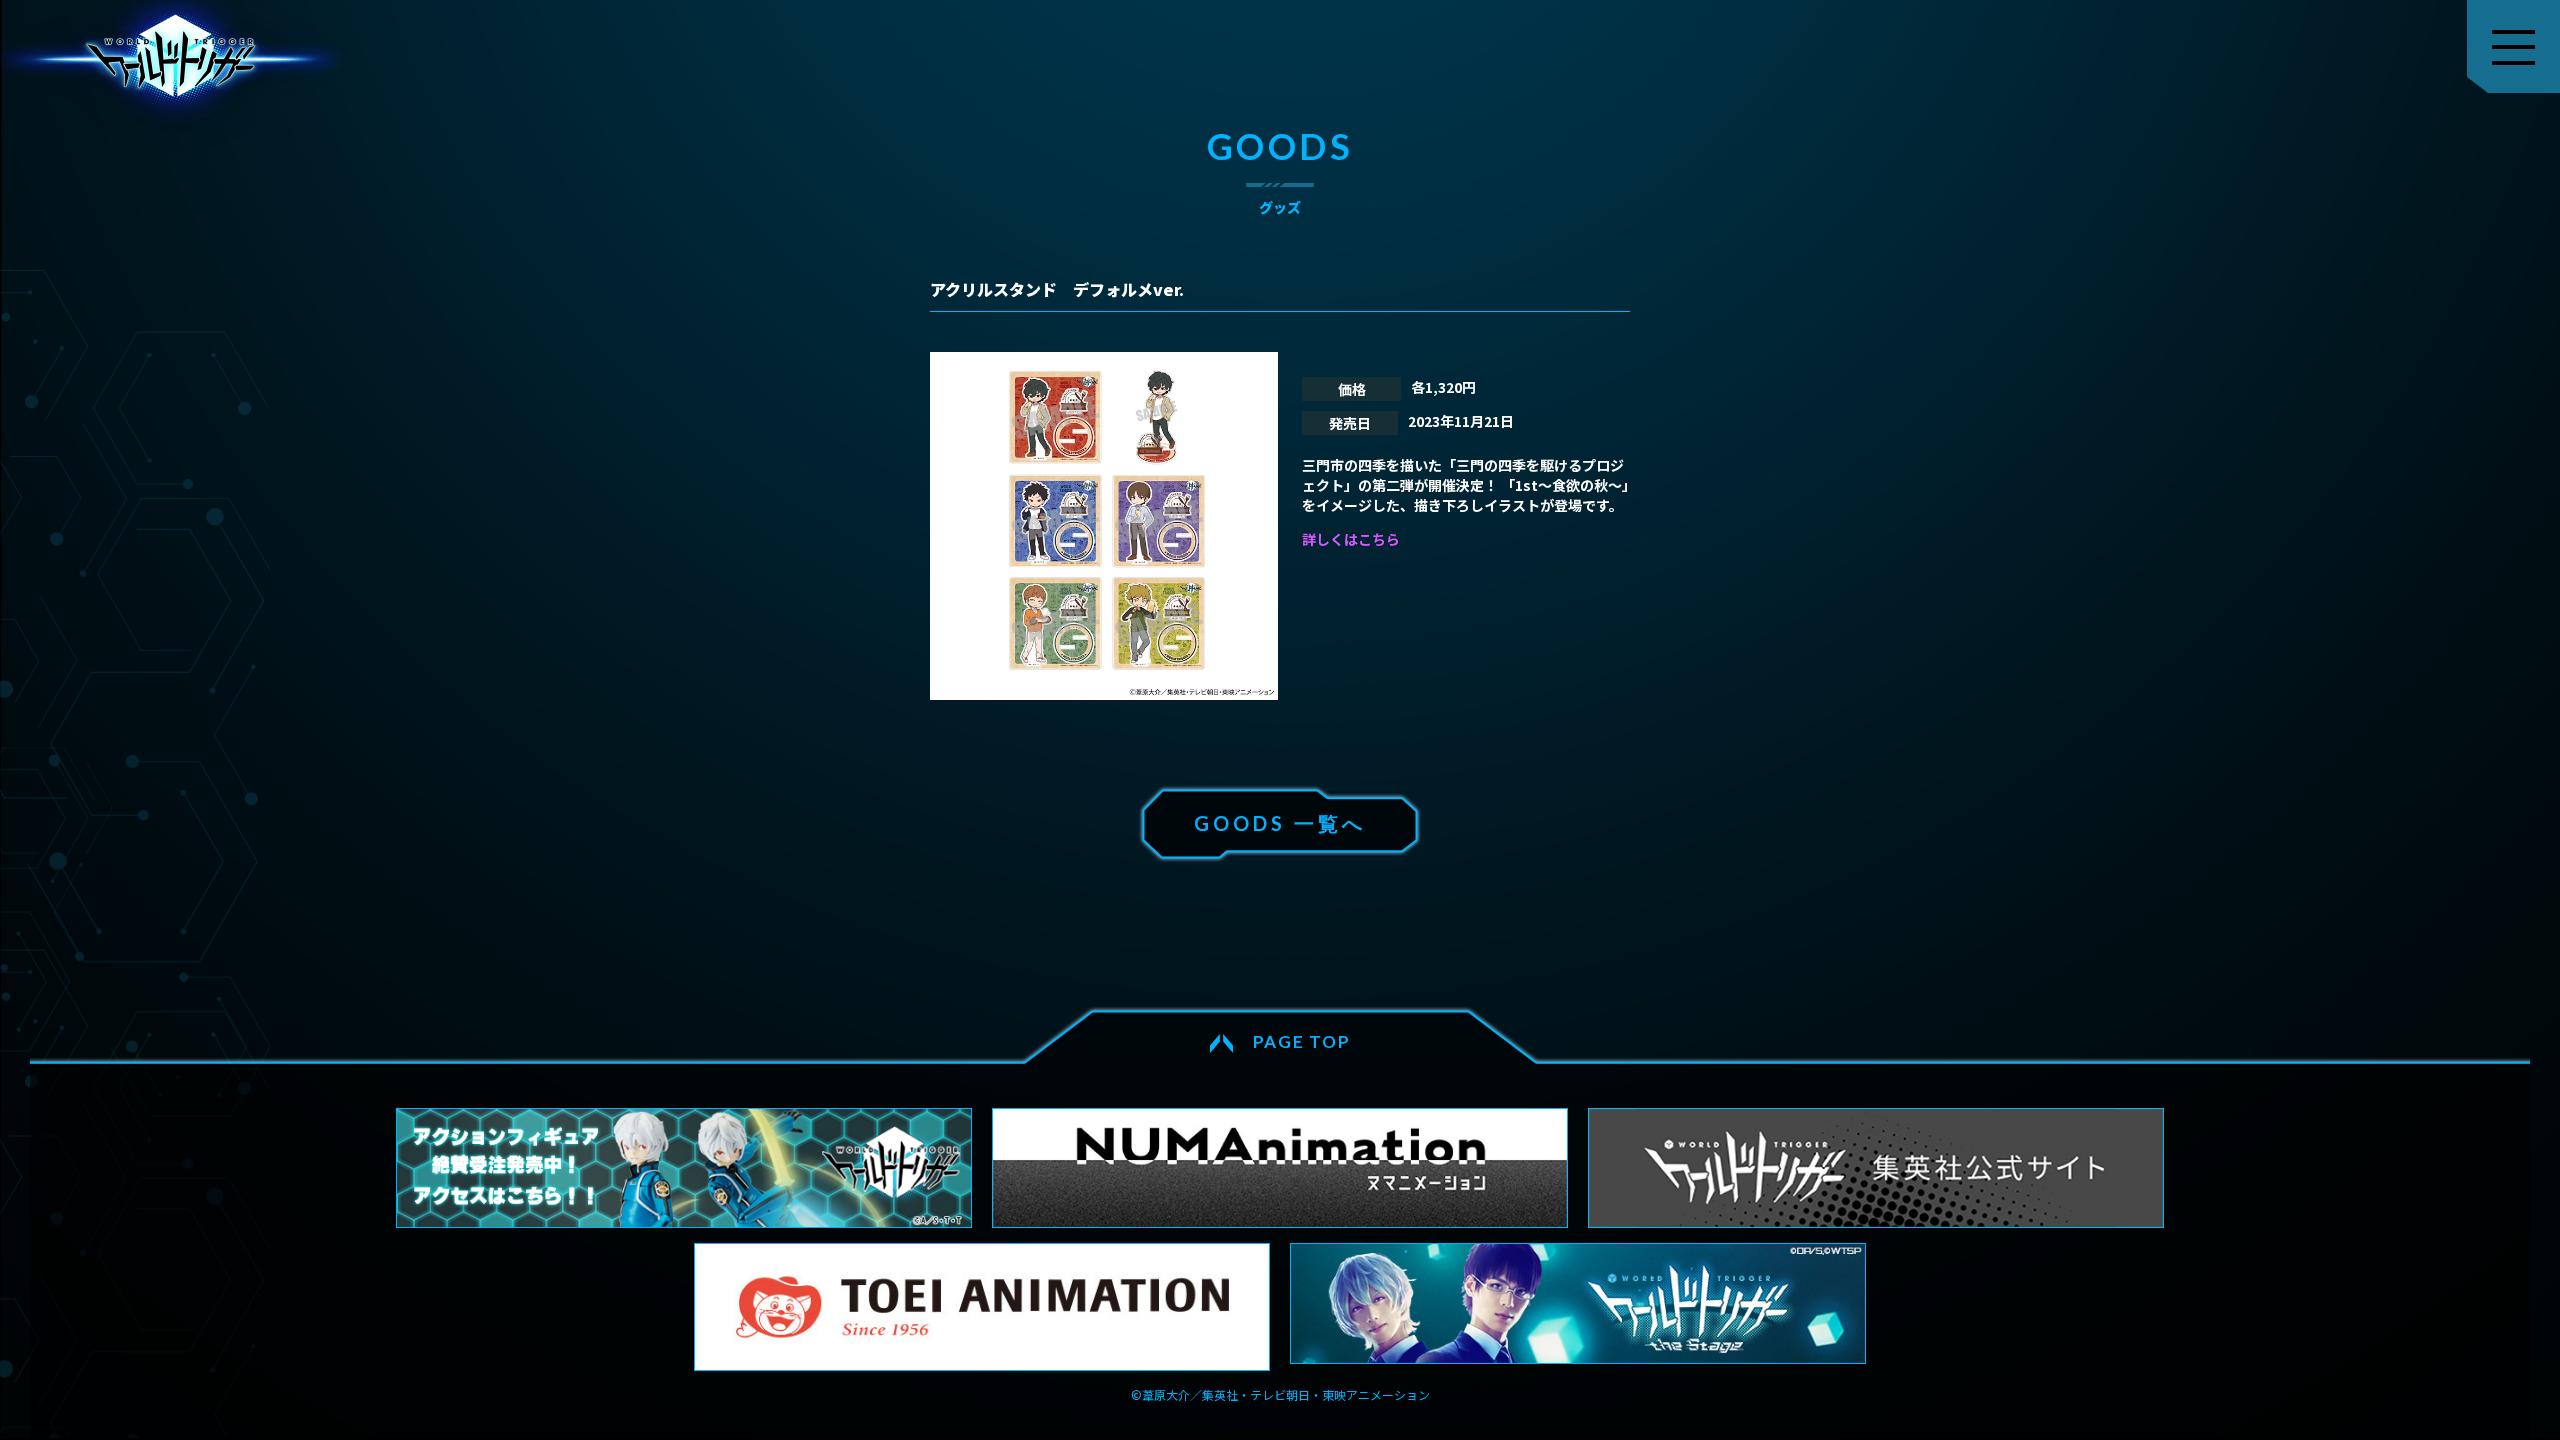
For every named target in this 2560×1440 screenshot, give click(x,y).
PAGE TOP (1302, 1041)
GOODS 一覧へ (1280, 823)
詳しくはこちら (1351, 539)
